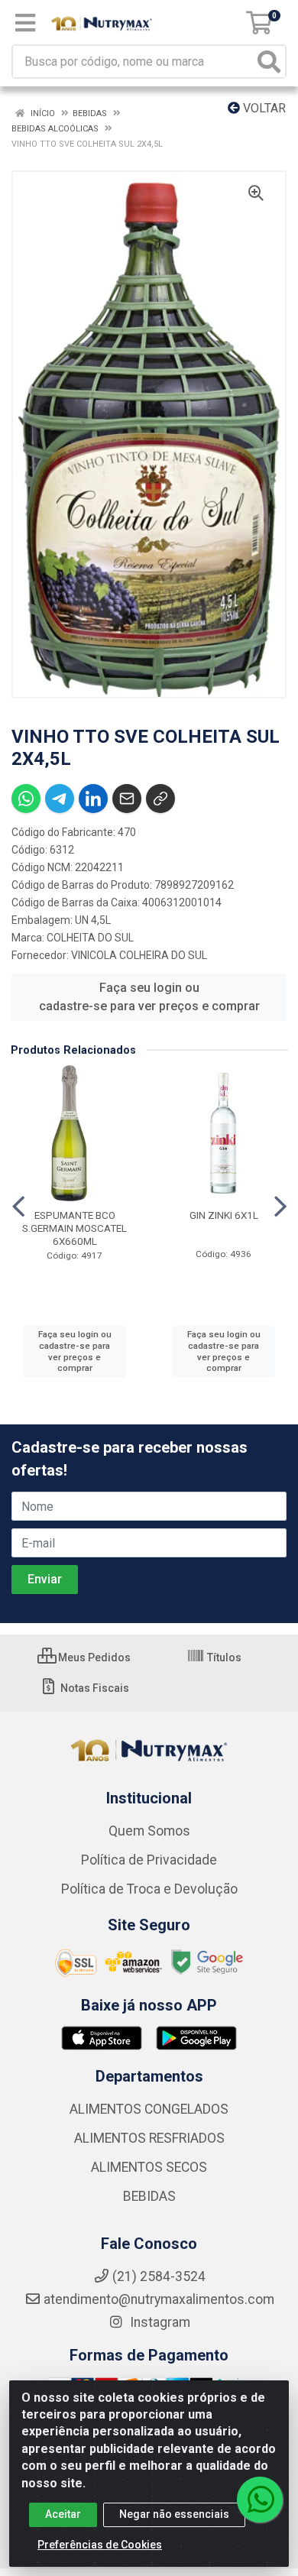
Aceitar (63, 2514)
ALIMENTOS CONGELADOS (149, 2109)
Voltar (263, 108)
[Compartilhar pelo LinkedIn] (93, 799)
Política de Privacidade (149, 1860)
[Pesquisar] (269, 62)
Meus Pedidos (93, 1657)
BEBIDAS (149, 2196)
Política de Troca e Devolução (149, 1889)
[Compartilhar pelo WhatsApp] (26, 799)
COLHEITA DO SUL (90, 938)
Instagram (159, 2322)
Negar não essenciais (174, 2514)
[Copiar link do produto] (160, 799)
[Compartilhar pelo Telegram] (60, 799)
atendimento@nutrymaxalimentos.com (159, 2299)
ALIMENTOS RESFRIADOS (149, 2138)
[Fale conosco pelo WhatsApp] (260, 2500)
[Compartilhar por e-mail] (127, 799)
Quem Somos (149, 1831)
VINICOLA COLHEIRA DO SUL (139, 955)
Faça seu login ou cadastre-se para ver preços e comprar (149, 997)
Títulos (223, 1657)
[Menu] (25, 23)
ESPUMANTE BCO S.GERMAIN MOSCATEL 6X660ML (74, 1228)
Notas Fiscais (94, 1688)
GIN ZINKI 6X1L (224, 1215)
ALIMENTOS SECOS (149, 2167)
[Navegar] (18, 1207)
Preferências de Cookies (100, 2545)
